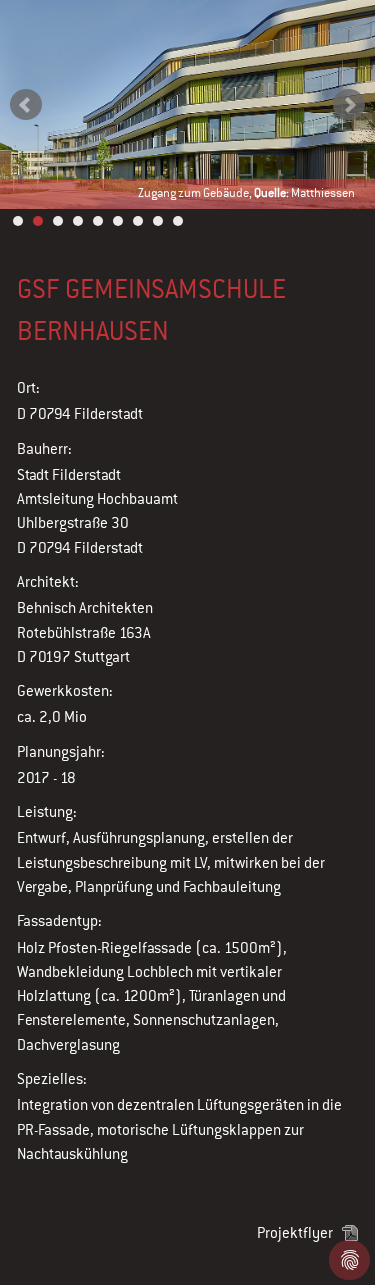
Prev (26, 105)
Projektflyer (295, 1232)
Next (349, 105)
